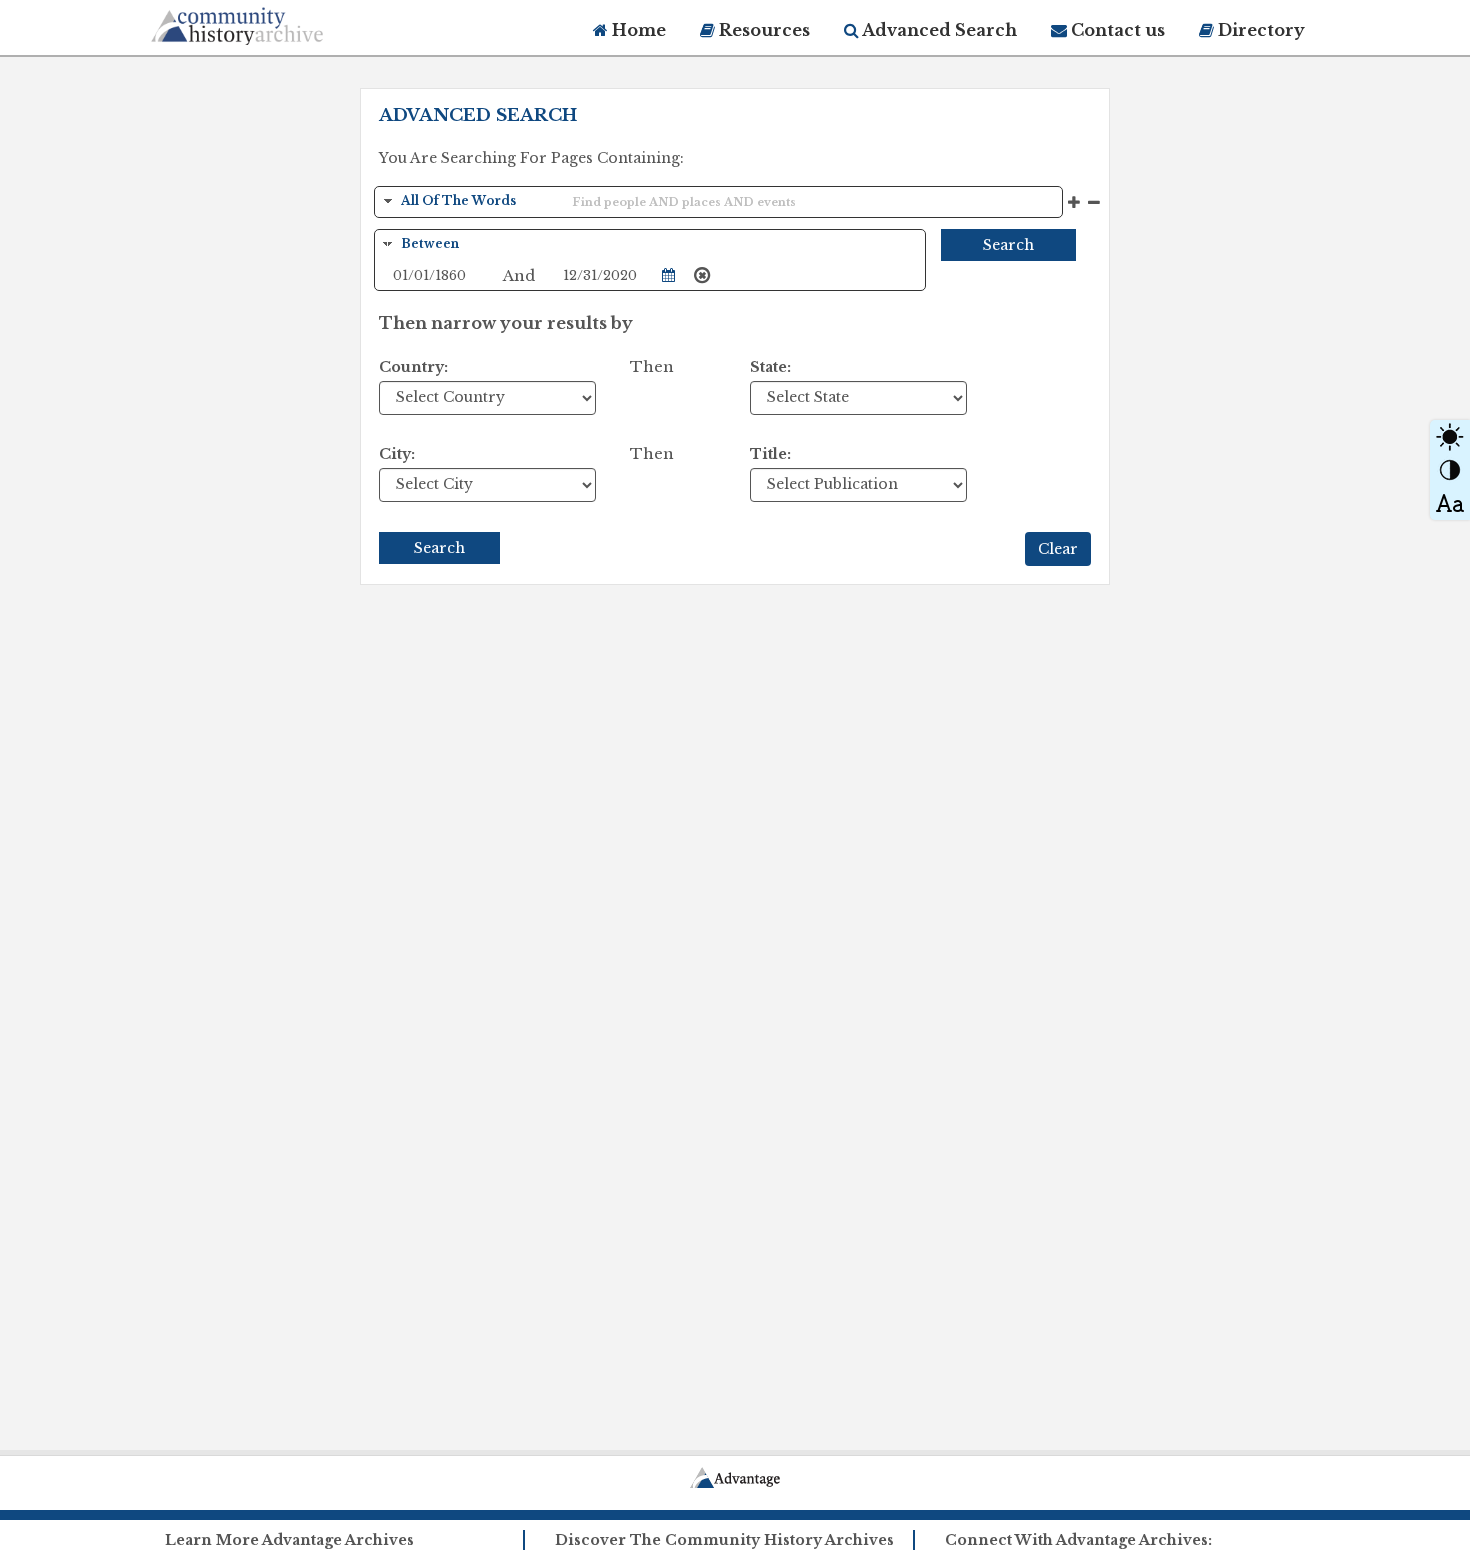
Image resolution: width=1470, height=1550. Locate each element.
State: (770, 367)
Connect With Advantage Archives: (1078, 1540)
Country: (413, 367)
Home (637, 30)
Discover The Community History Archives (724, 1540)
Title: (770, 454)
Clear (1058, 549)
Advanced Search (938, 30)
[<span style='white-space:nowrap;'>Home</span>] (275, 22)
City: (397, 454)
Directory (1259, 30)
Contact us (1116, 30)
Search (1008, 245)
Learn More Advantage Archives (289, 1540)
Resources (762, 30)
